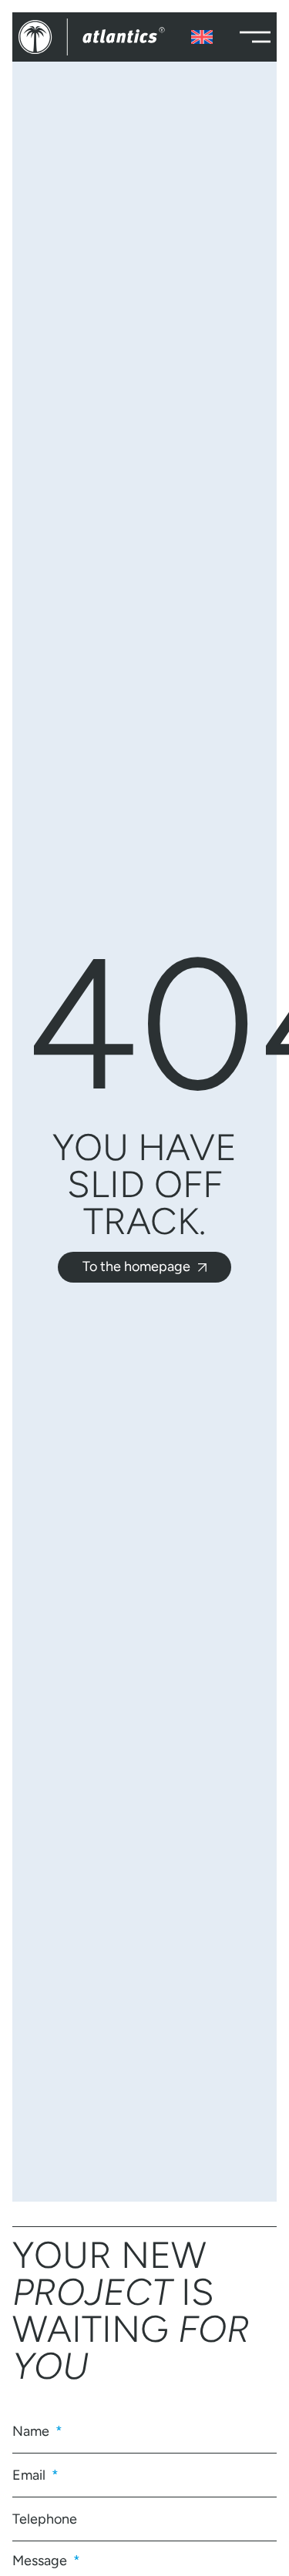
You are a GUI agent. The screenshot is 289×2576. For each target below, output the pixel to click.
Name (32, 2431)
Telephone (45, 2519)
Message (41, 2560)
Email (30, 2475)
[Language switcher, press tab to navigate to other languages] (202, 37)
